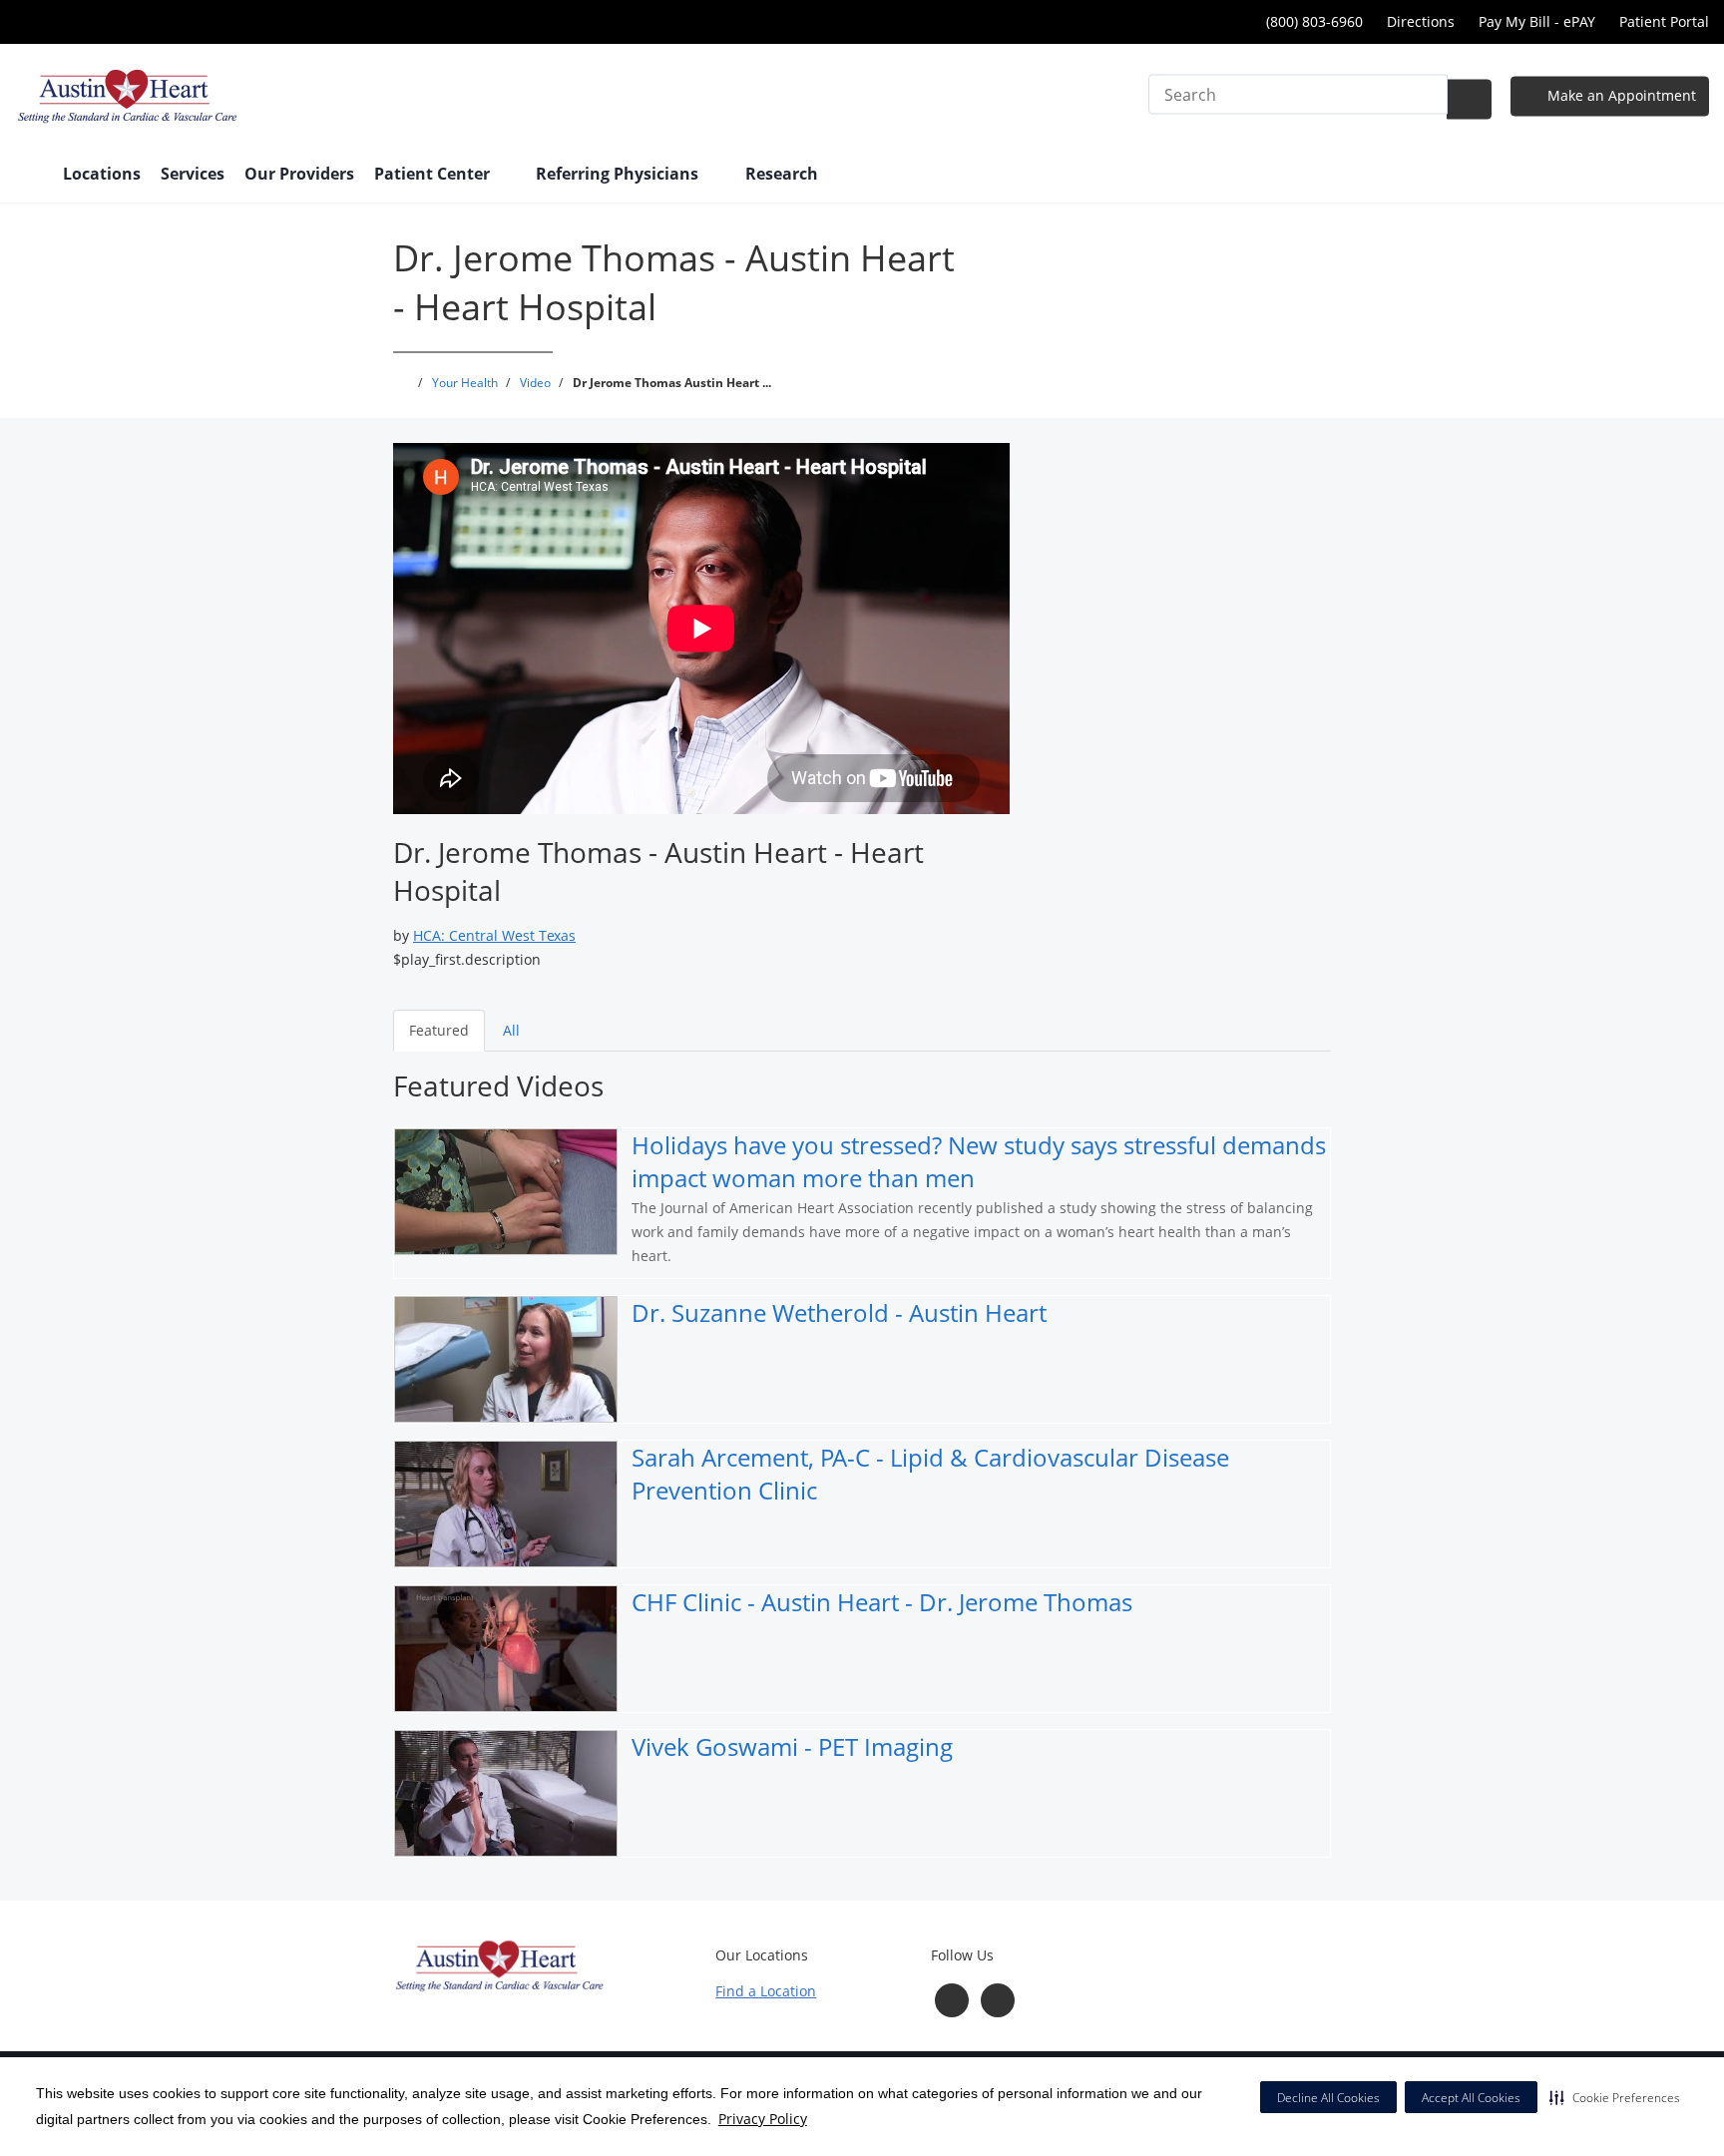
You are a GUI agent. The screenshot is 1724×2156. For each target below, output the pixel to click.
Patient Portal (1664, 21)
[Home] (29, 176)
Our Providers (299, 174)
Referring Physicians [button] (619, 174)
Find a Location (766, 1991)
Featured (439, 1030)
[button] (1615, 2097)
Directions (1421, 21)
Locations (102, 174)
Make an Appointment (1620, 95)
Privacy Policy (763, 2119)
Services (193, 174)
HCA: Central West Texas (494, 935)
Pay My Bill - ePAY (1537, 21)
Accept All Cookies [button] (1471, 2098)
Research (782, 174)
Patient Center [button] (434, 174)
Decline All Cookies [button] (1328, 2098)
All (511, 1030)
